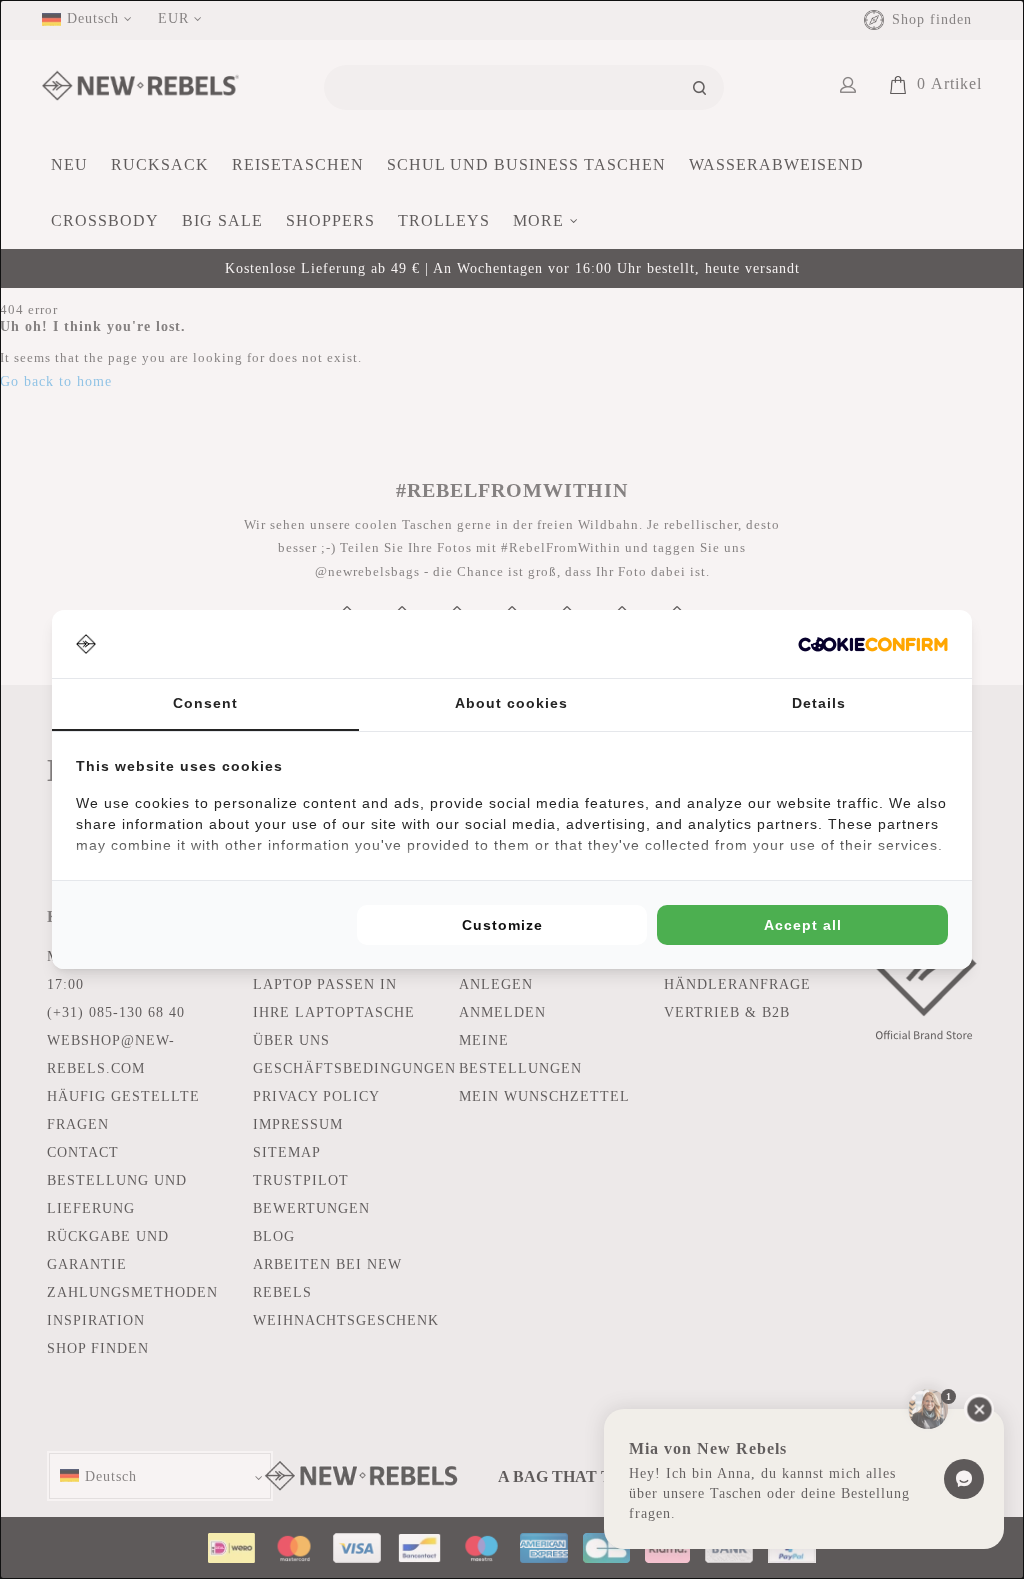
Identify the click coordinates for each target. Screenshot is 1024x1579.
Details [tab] (819, 703)
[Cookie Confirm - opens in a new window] (873, 644)
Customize (502, 925)
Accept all (803, 925)
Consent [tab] (205, 703)
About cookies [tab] (511, 703)
